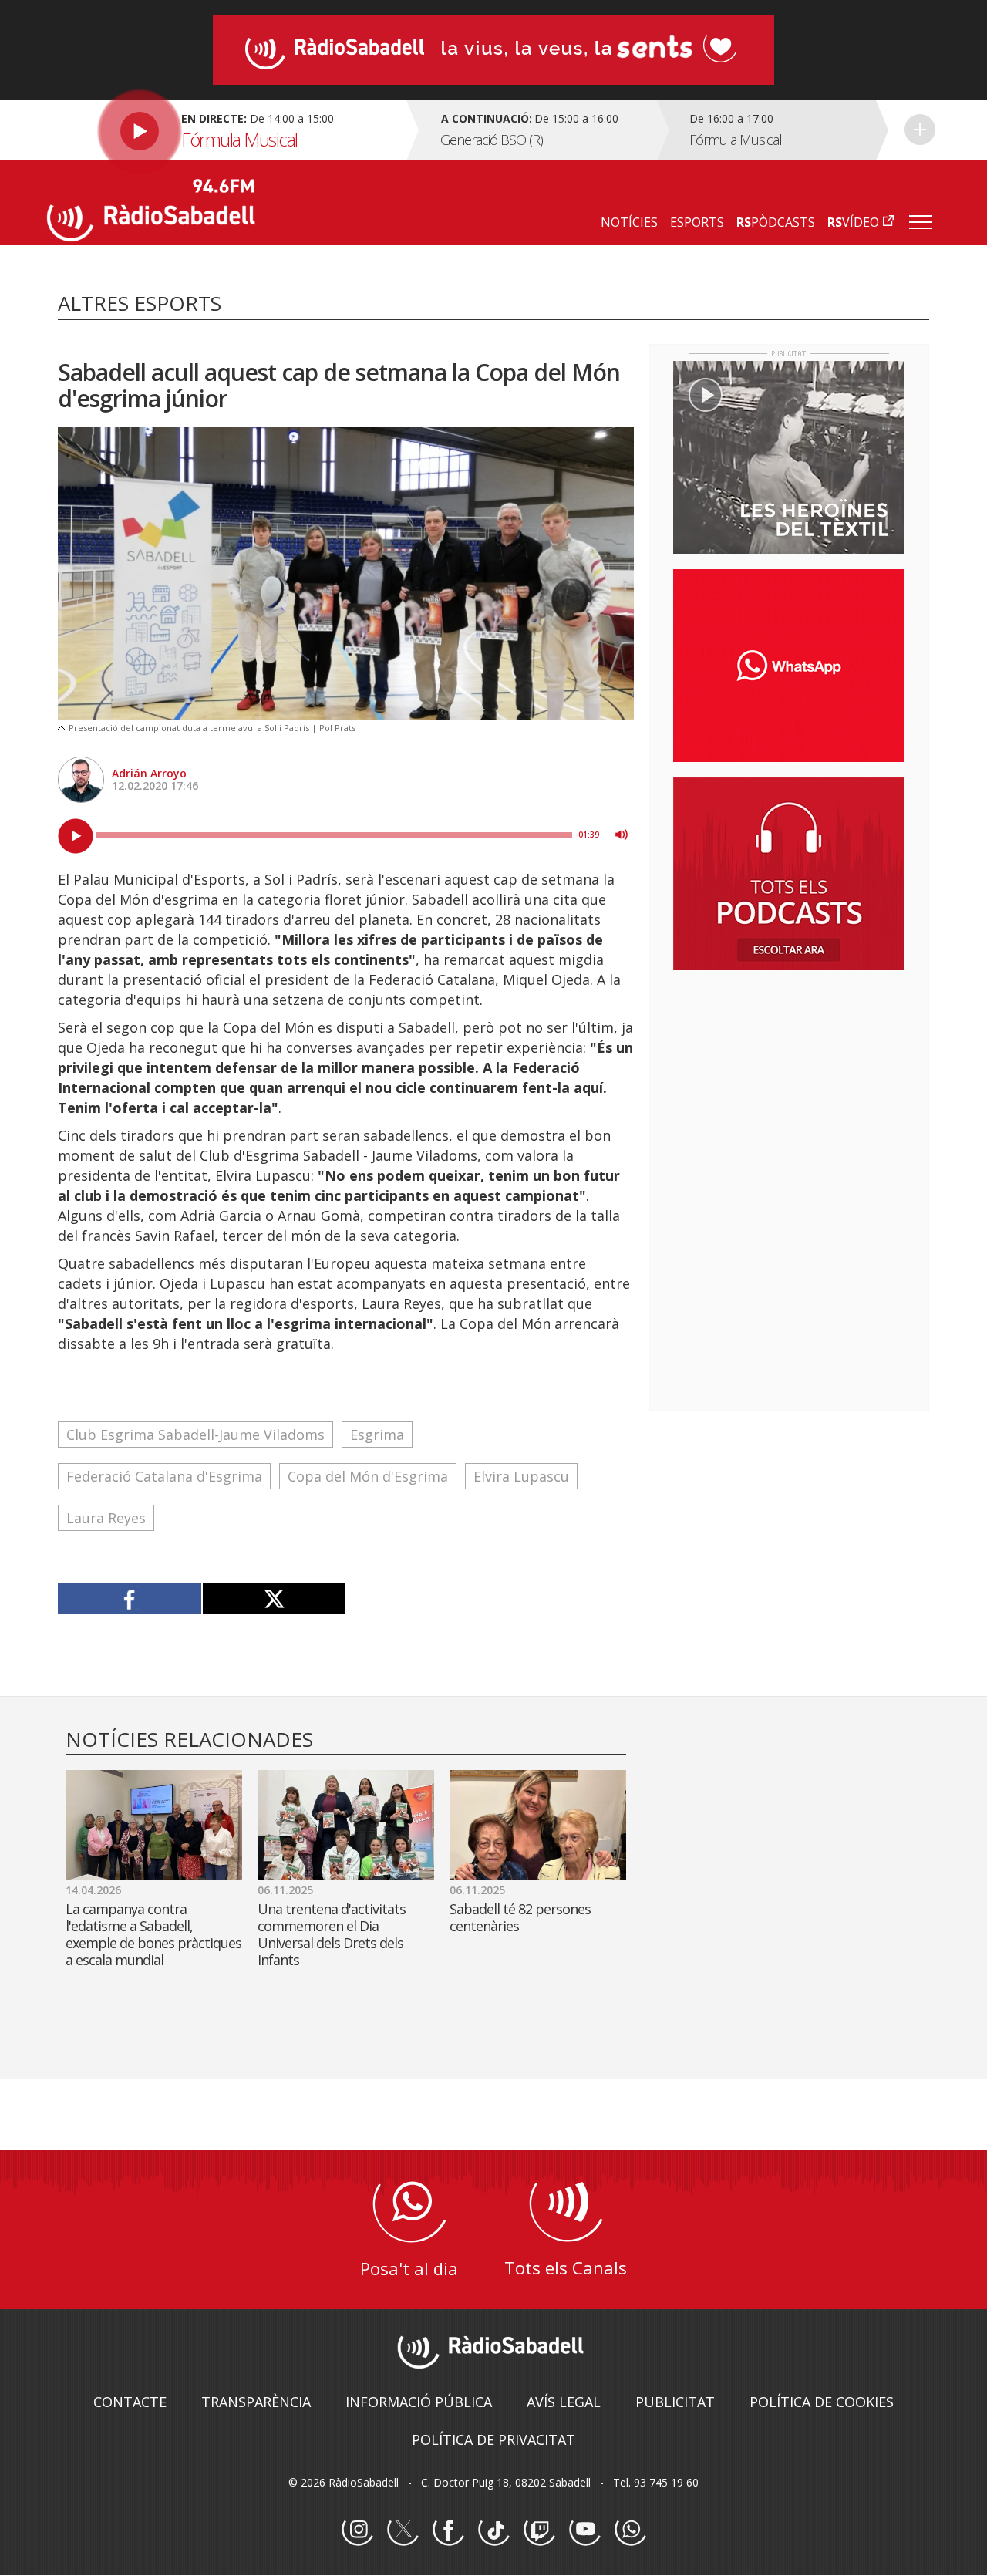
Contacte (130, 2402)
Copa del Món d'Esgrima (368, 1476)
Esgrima (377, 1435)
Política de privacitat (493, 2439)
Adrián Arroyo (149, 773)
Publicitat (675, 2402)
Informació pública (419, 2402)
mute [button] (622, 835)
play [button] (76, 836)
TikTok (493, 2530)
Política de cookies (822, 2402)
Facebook (448, 2530)
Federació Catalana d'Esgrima (164, 1476)
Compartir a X (274, 1599)
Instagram (357, 2530)
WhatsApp (630, 2530)
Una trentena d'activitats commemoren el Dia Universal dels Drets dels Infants (332, 1934)
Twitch (539, 2530)
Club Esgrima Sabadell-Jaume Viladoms (195, 1435)
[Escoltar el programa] (225, 130)
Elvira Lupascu (521, 1476)
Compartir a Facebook (130, 1599)
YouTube (584, 2530)
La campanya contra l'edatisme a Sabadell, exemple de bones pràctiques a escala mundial (153, 1934)
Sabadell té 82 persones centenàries (520, 1917)
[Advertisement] (789, 1082)
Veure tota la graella (920, 130)
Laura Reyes (106, 1518)
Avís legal (564, 2402)
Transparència (256, 2402)
